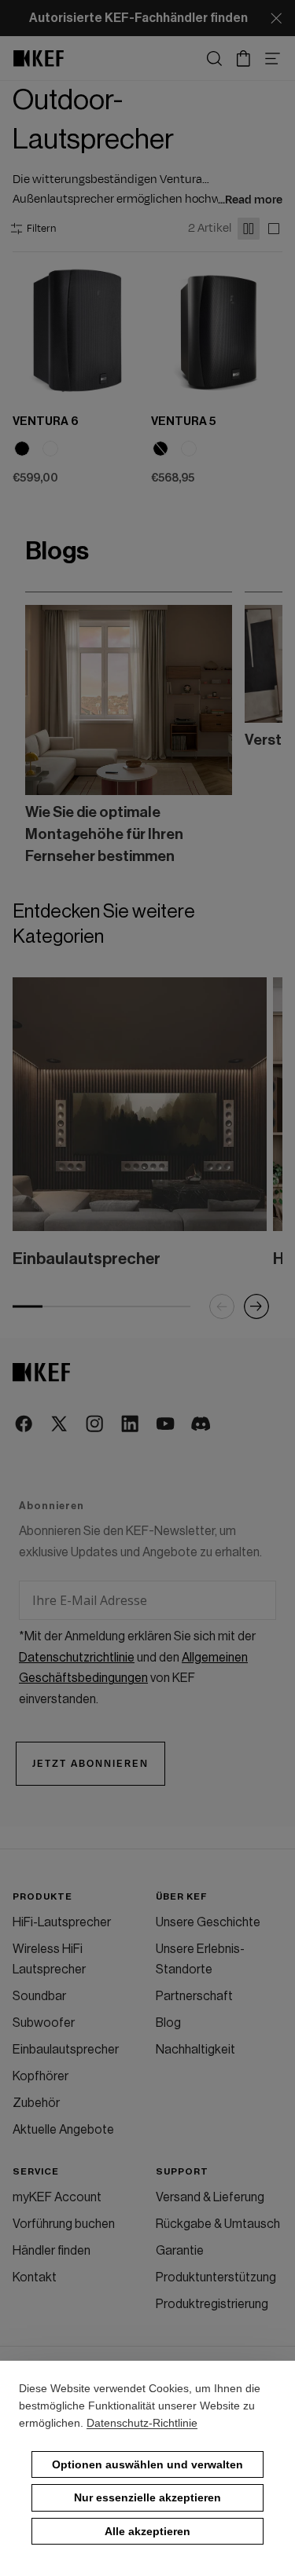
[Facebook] (25, 1425)
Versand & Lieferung (210, 2197)
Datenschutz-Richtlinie (142, 2423)
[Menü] (273, 59)
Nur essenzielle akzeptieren (147, 2497)
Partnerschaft (194, 1996)
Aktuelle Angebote (63, 2130)
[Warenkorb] (243, 59)
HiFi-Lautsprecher (62, 1922)
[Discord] (202, 1425)
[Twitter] (60, 1425)
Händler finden (52, 2251)
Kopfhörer (41, 2076)
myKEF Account (57, 2197)
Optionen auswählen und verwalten (147, 2464)
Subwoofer (44, 2023)
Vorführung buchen (64, 2224)
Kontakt (35, 2277)
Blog (168, 2023)
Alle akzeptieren (147, 2531)
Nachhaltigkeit (195, 2050)
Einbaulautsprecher (66, 2050)
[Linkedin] (131, 1425)
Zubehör (36, 2103)
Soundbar (39, 1996)
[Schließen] (276, 18)
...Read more (250, 200)
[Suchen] (214, 59)
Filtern (41, 229)
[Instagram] (96, 1425)
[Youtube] (166, 1425)
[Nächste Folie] (251, 729)
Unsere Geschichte (208, 1922)
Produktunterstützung (216, 2277)
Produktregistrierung (212, 2304)
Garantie (180, 2251)
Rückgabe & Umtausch (218, 2224)
